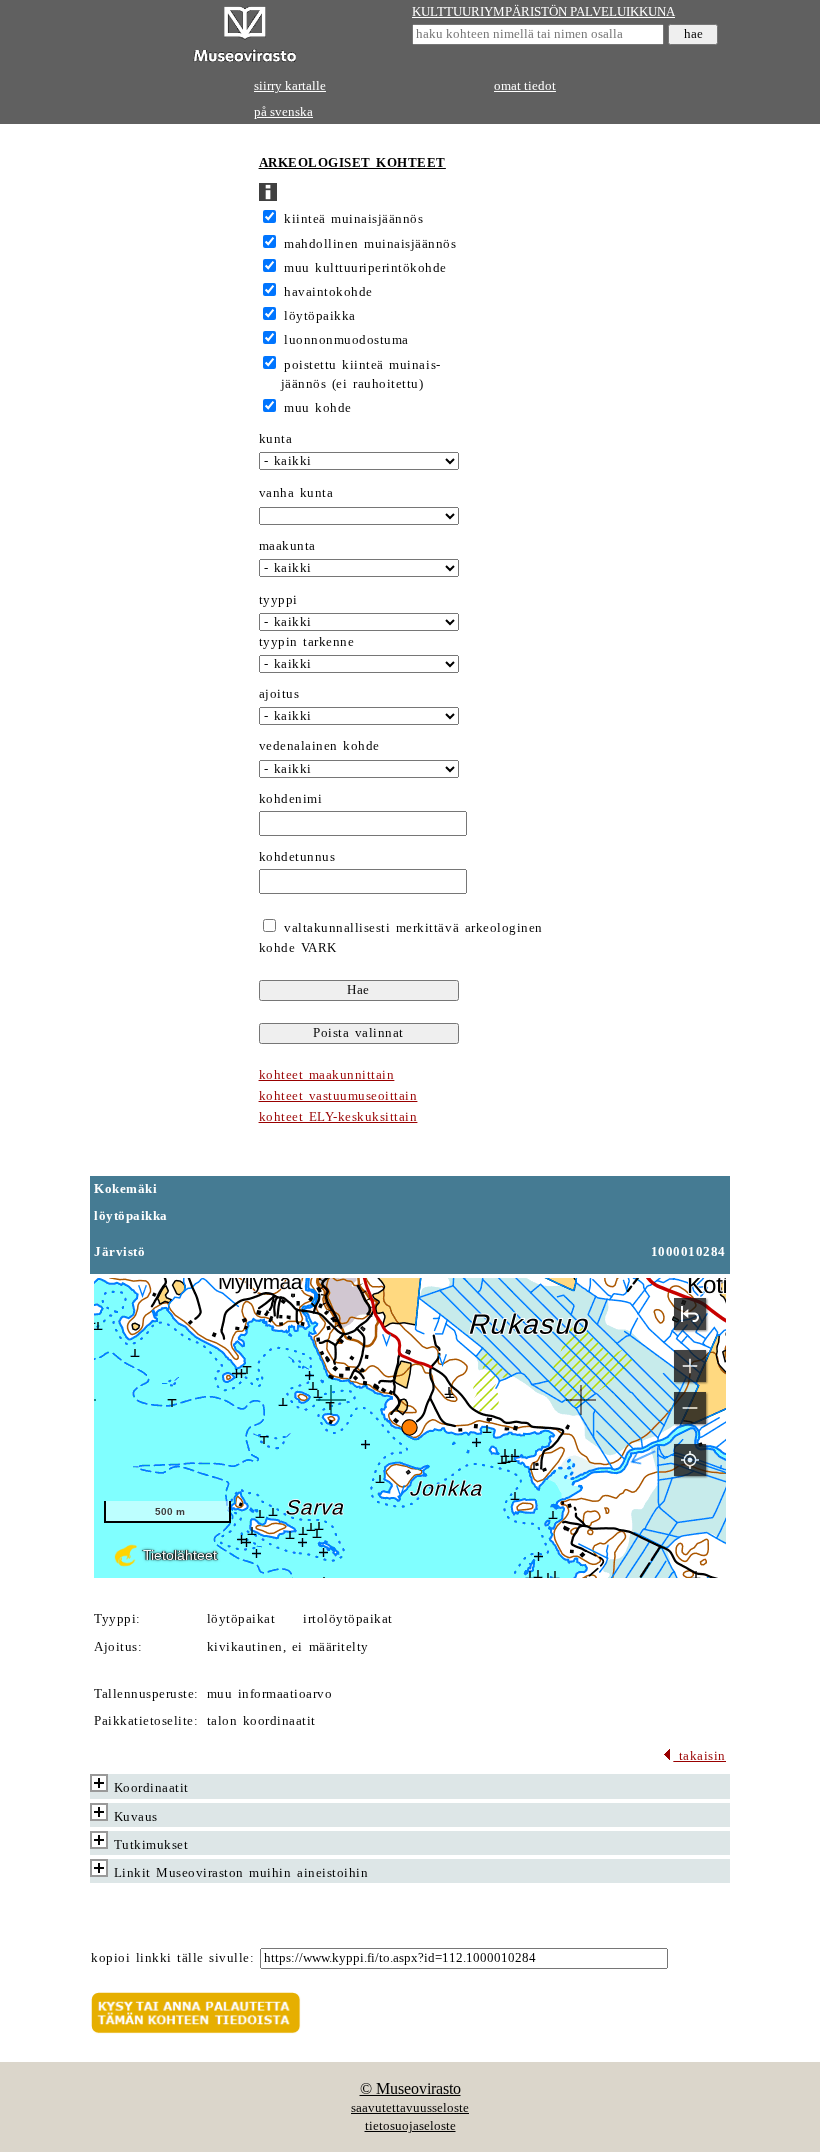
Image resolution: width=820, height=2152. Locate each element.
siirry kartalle (290, 86)
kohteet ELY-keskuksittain (338, 1117)
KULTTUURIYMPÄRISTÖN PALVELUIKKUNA (543, 12)
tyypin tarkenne (307, 642)
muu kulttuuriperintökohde (365, 268)
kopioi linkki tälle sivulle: (172, 1958)
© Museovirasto (410, 2088)
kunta (276, 439)
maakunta (287, 546)
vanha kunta (296, 493)
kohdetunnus (297, 857)
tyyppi (278, 600)
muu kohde (318, 408)
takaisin (699, 1756)
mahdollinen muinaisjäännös (370, 244)
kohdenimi (291, 799)
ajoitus (279, 694)
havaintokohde (328, 292)
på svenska (283, 112)
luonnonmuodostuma (346, 340)
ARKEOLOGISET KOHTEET (352, 163)
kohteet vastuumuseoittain (338, 1096)
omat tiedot (525, 86)
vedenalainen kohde (319, 746)
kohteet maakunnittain (327, 1075)
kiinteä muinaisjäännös (353, 219)
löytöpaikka (320, 316)
